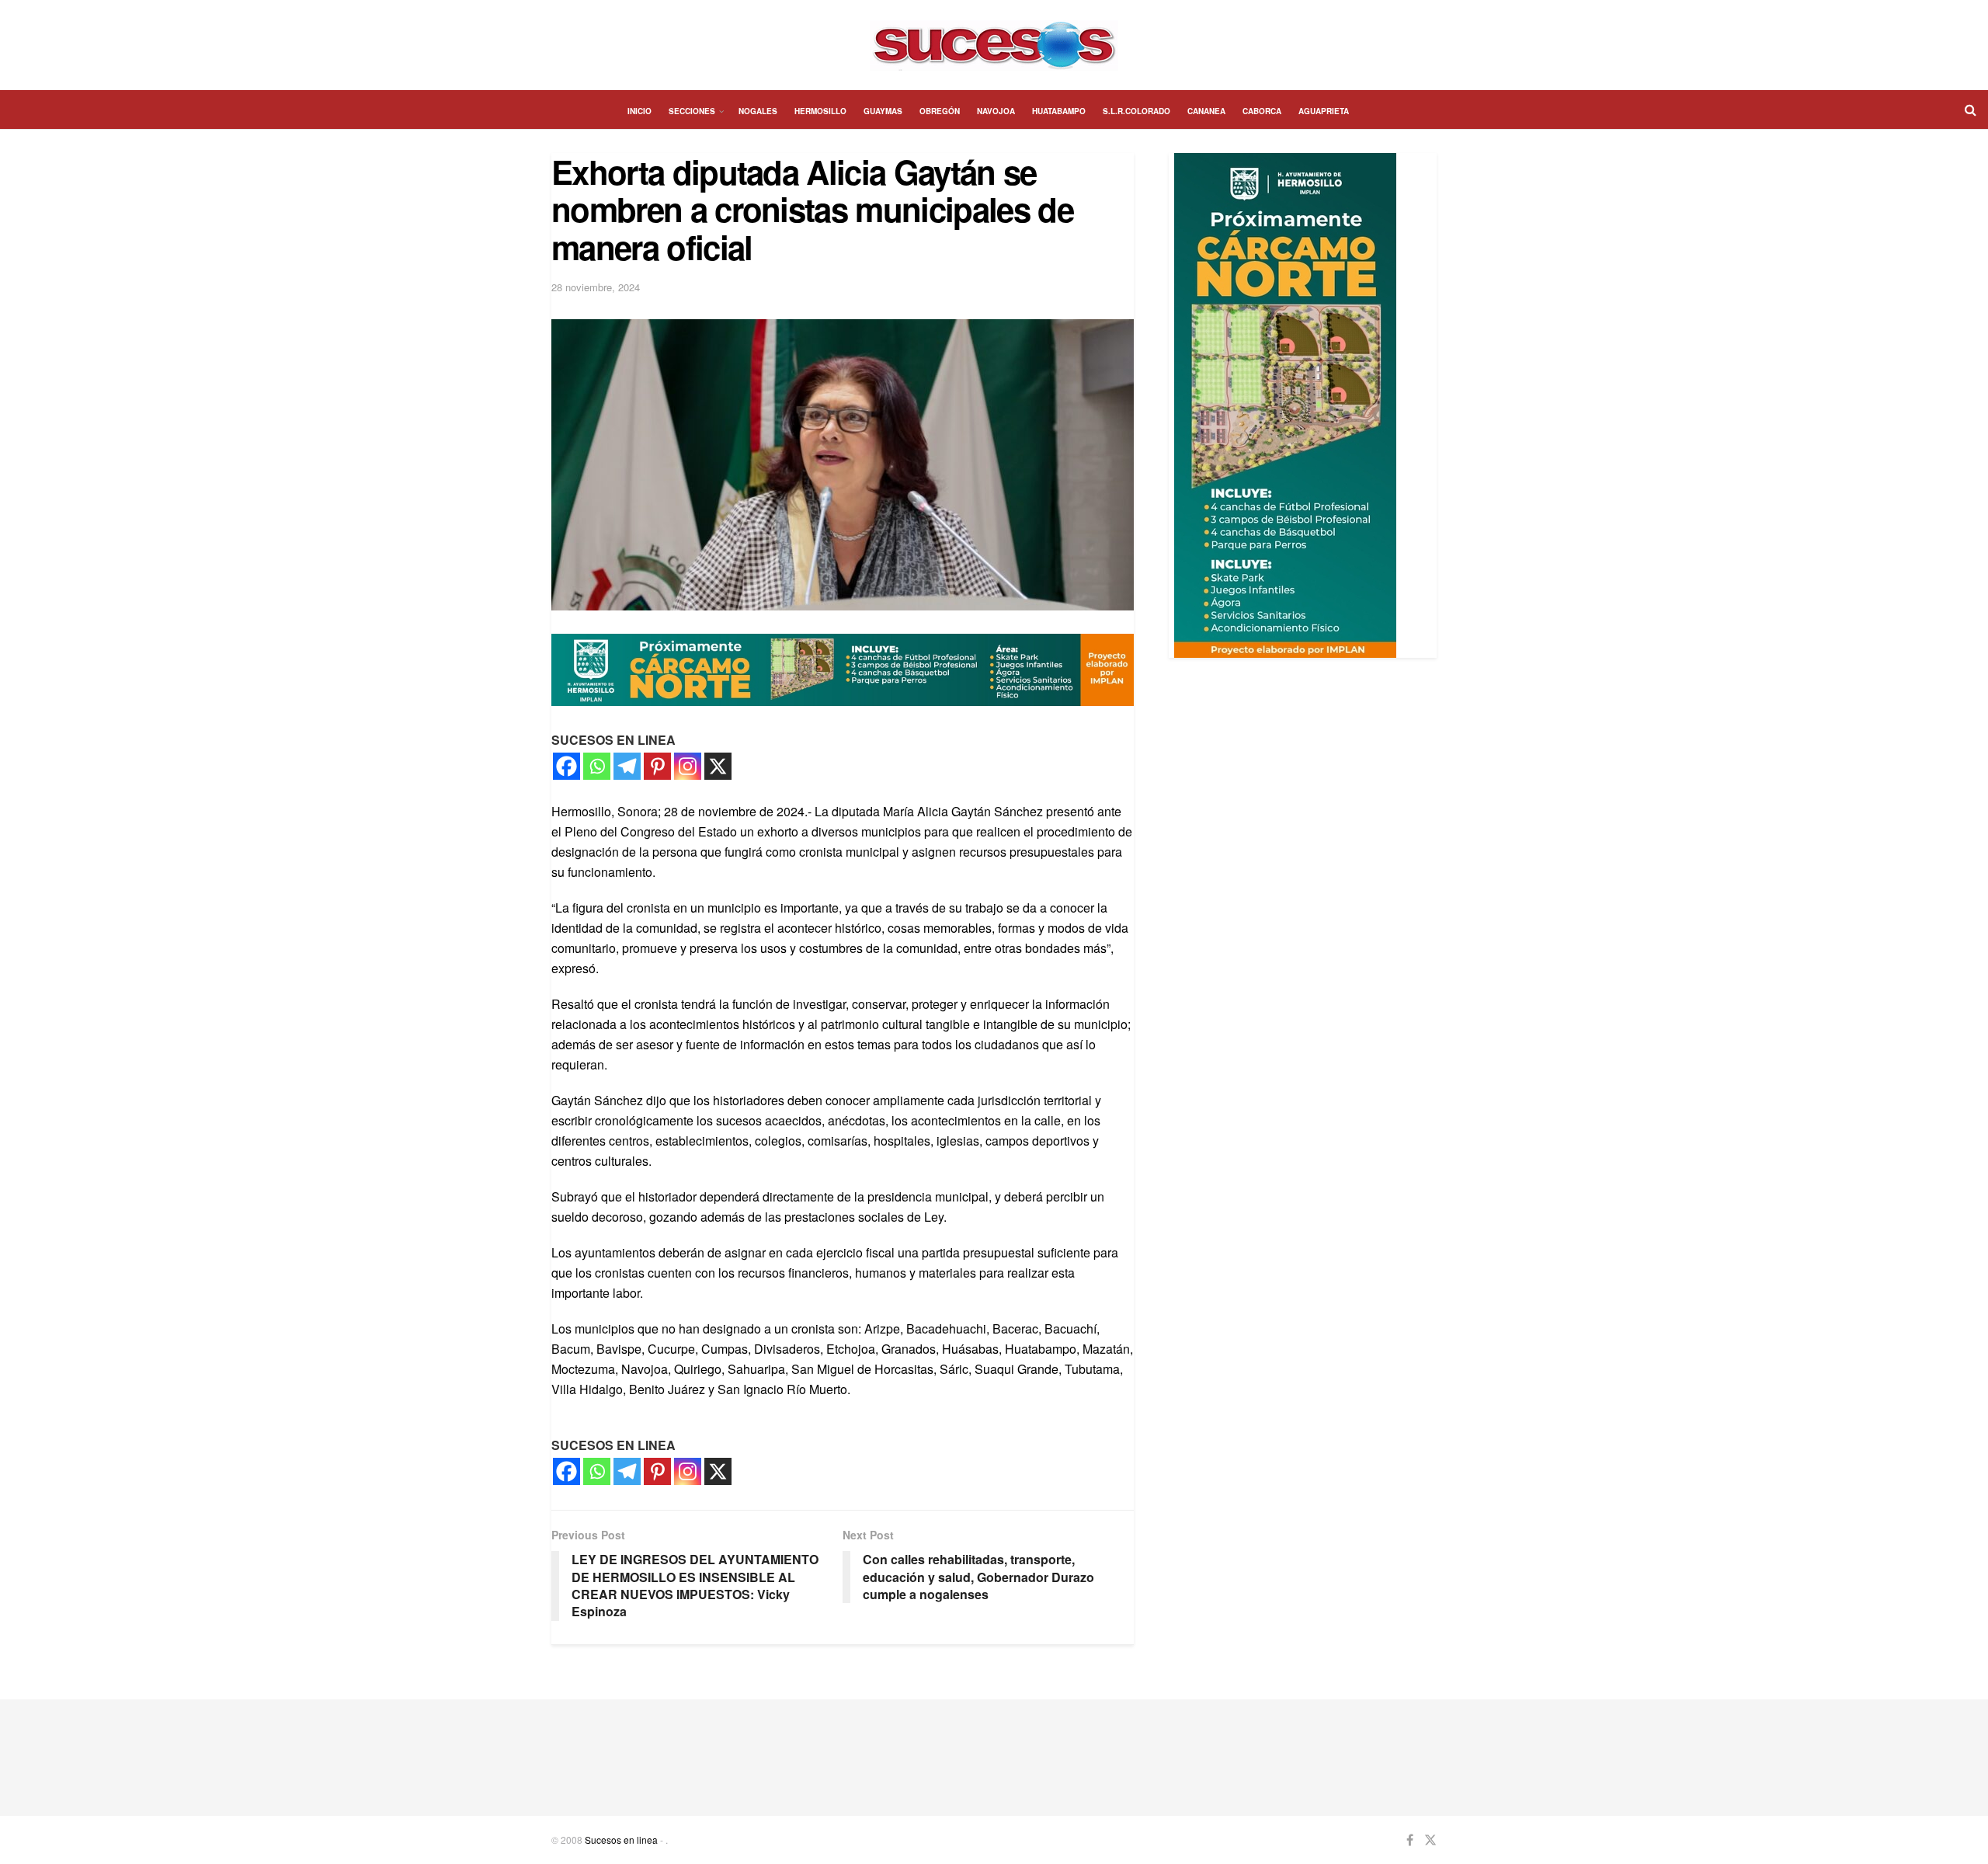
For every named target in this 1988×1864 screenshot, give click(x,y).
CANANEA (1206, 111)
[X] (718, 766)
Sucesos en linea (621, 1840)
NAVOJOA (996, 111)
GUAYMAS (883, 111)
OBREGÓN (940, 111)
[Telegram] (627, 766)
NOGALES (758, 111)
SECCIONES (692, 111)
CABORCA (1262, 111)
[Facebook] (567, 766)
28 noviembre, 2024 (596, 287)
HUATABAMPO (1059, 111)
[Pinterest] (657, 766)
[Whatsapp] (597, 766)
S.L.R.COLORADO (1136, 111)
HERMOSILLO (820, 111)
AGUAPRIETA (1324, 111)
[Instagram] (688, 766)
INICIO (639, 111)
